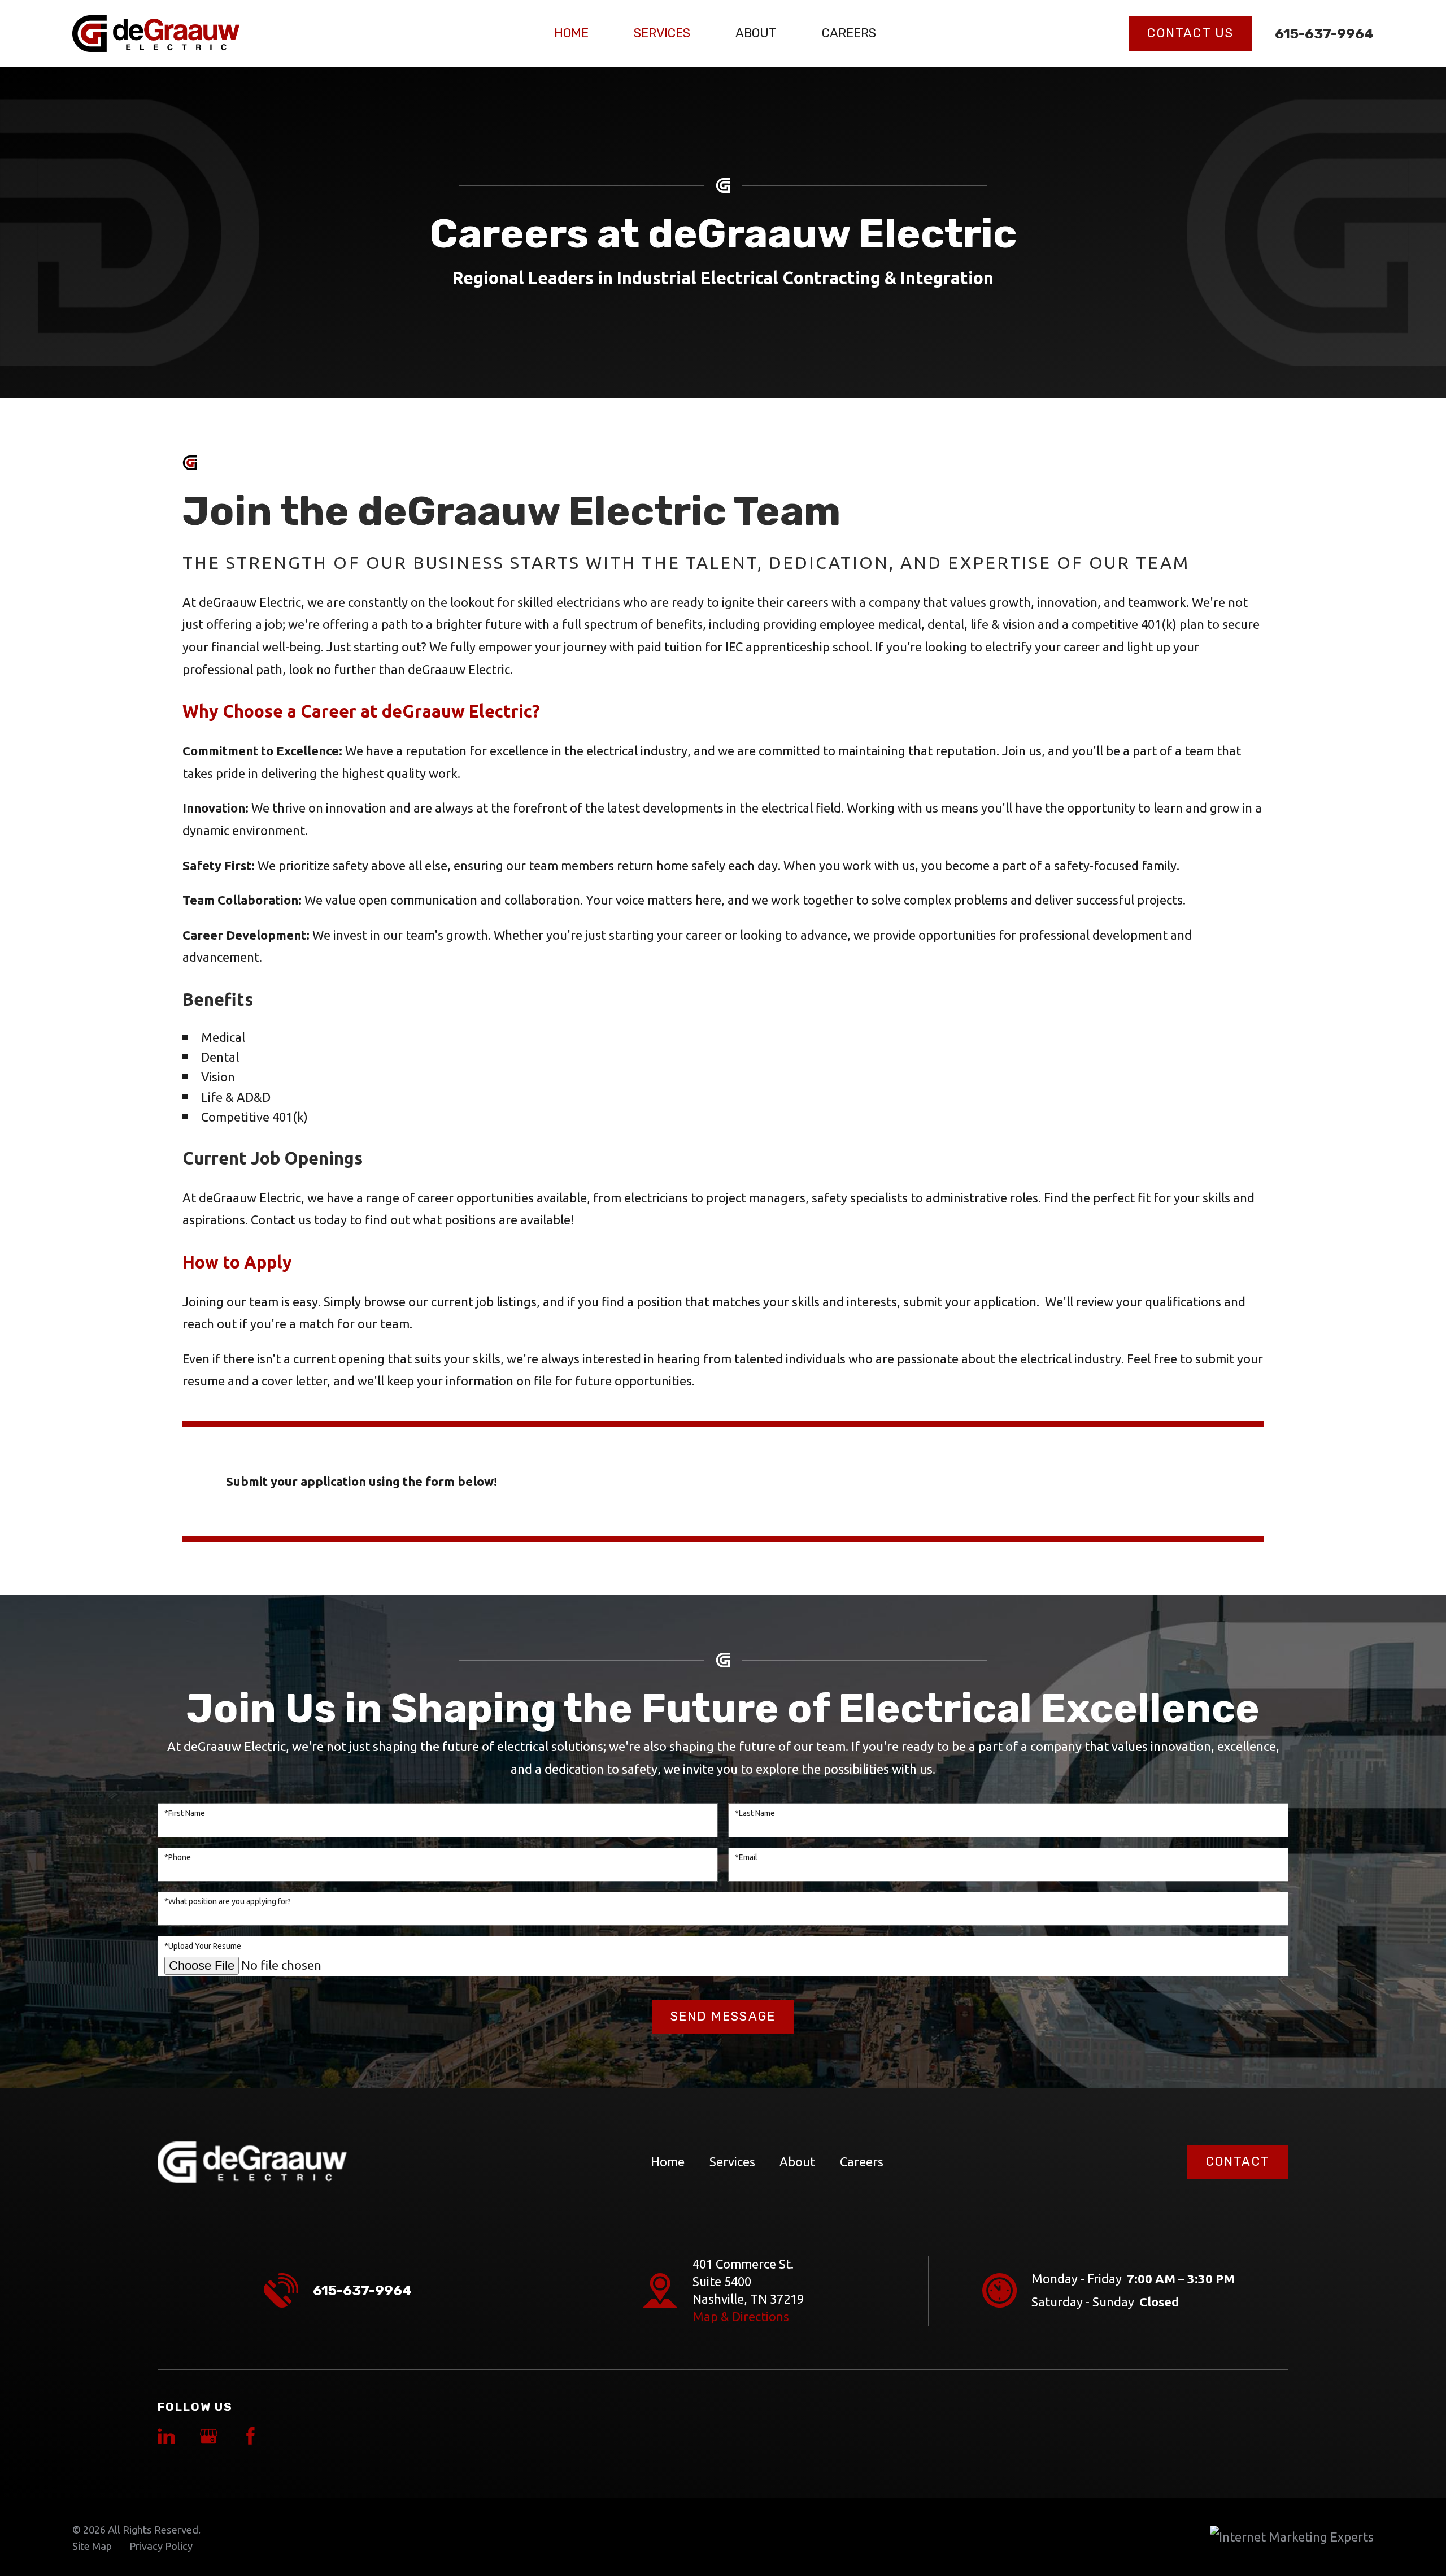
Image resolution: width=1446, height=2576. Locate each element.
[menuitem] (92, 2547)
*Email (746, 1857)
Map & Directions (741, 2316)
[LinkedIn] (166, 2436)
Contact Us (1190, 33)
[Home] (156, 34)
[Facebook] (251, 2436)
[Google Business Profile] (209, 2436)
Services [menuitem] (662, 33)
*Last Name (755, 1813)
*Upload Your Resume (203, 1946)
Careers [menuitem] (849, 33)
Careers (862, 2162)
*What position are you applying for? (228, 1901)
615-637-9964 (1324, 34)
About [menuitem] (756, 33)
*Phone (178, 1857)
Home (668, 2162)
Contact (1238, 2162)
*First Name (185, 1813)
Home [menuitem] (571, 33)
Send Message (723, 2016)
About (797, 2162)
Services (732, 2162)
